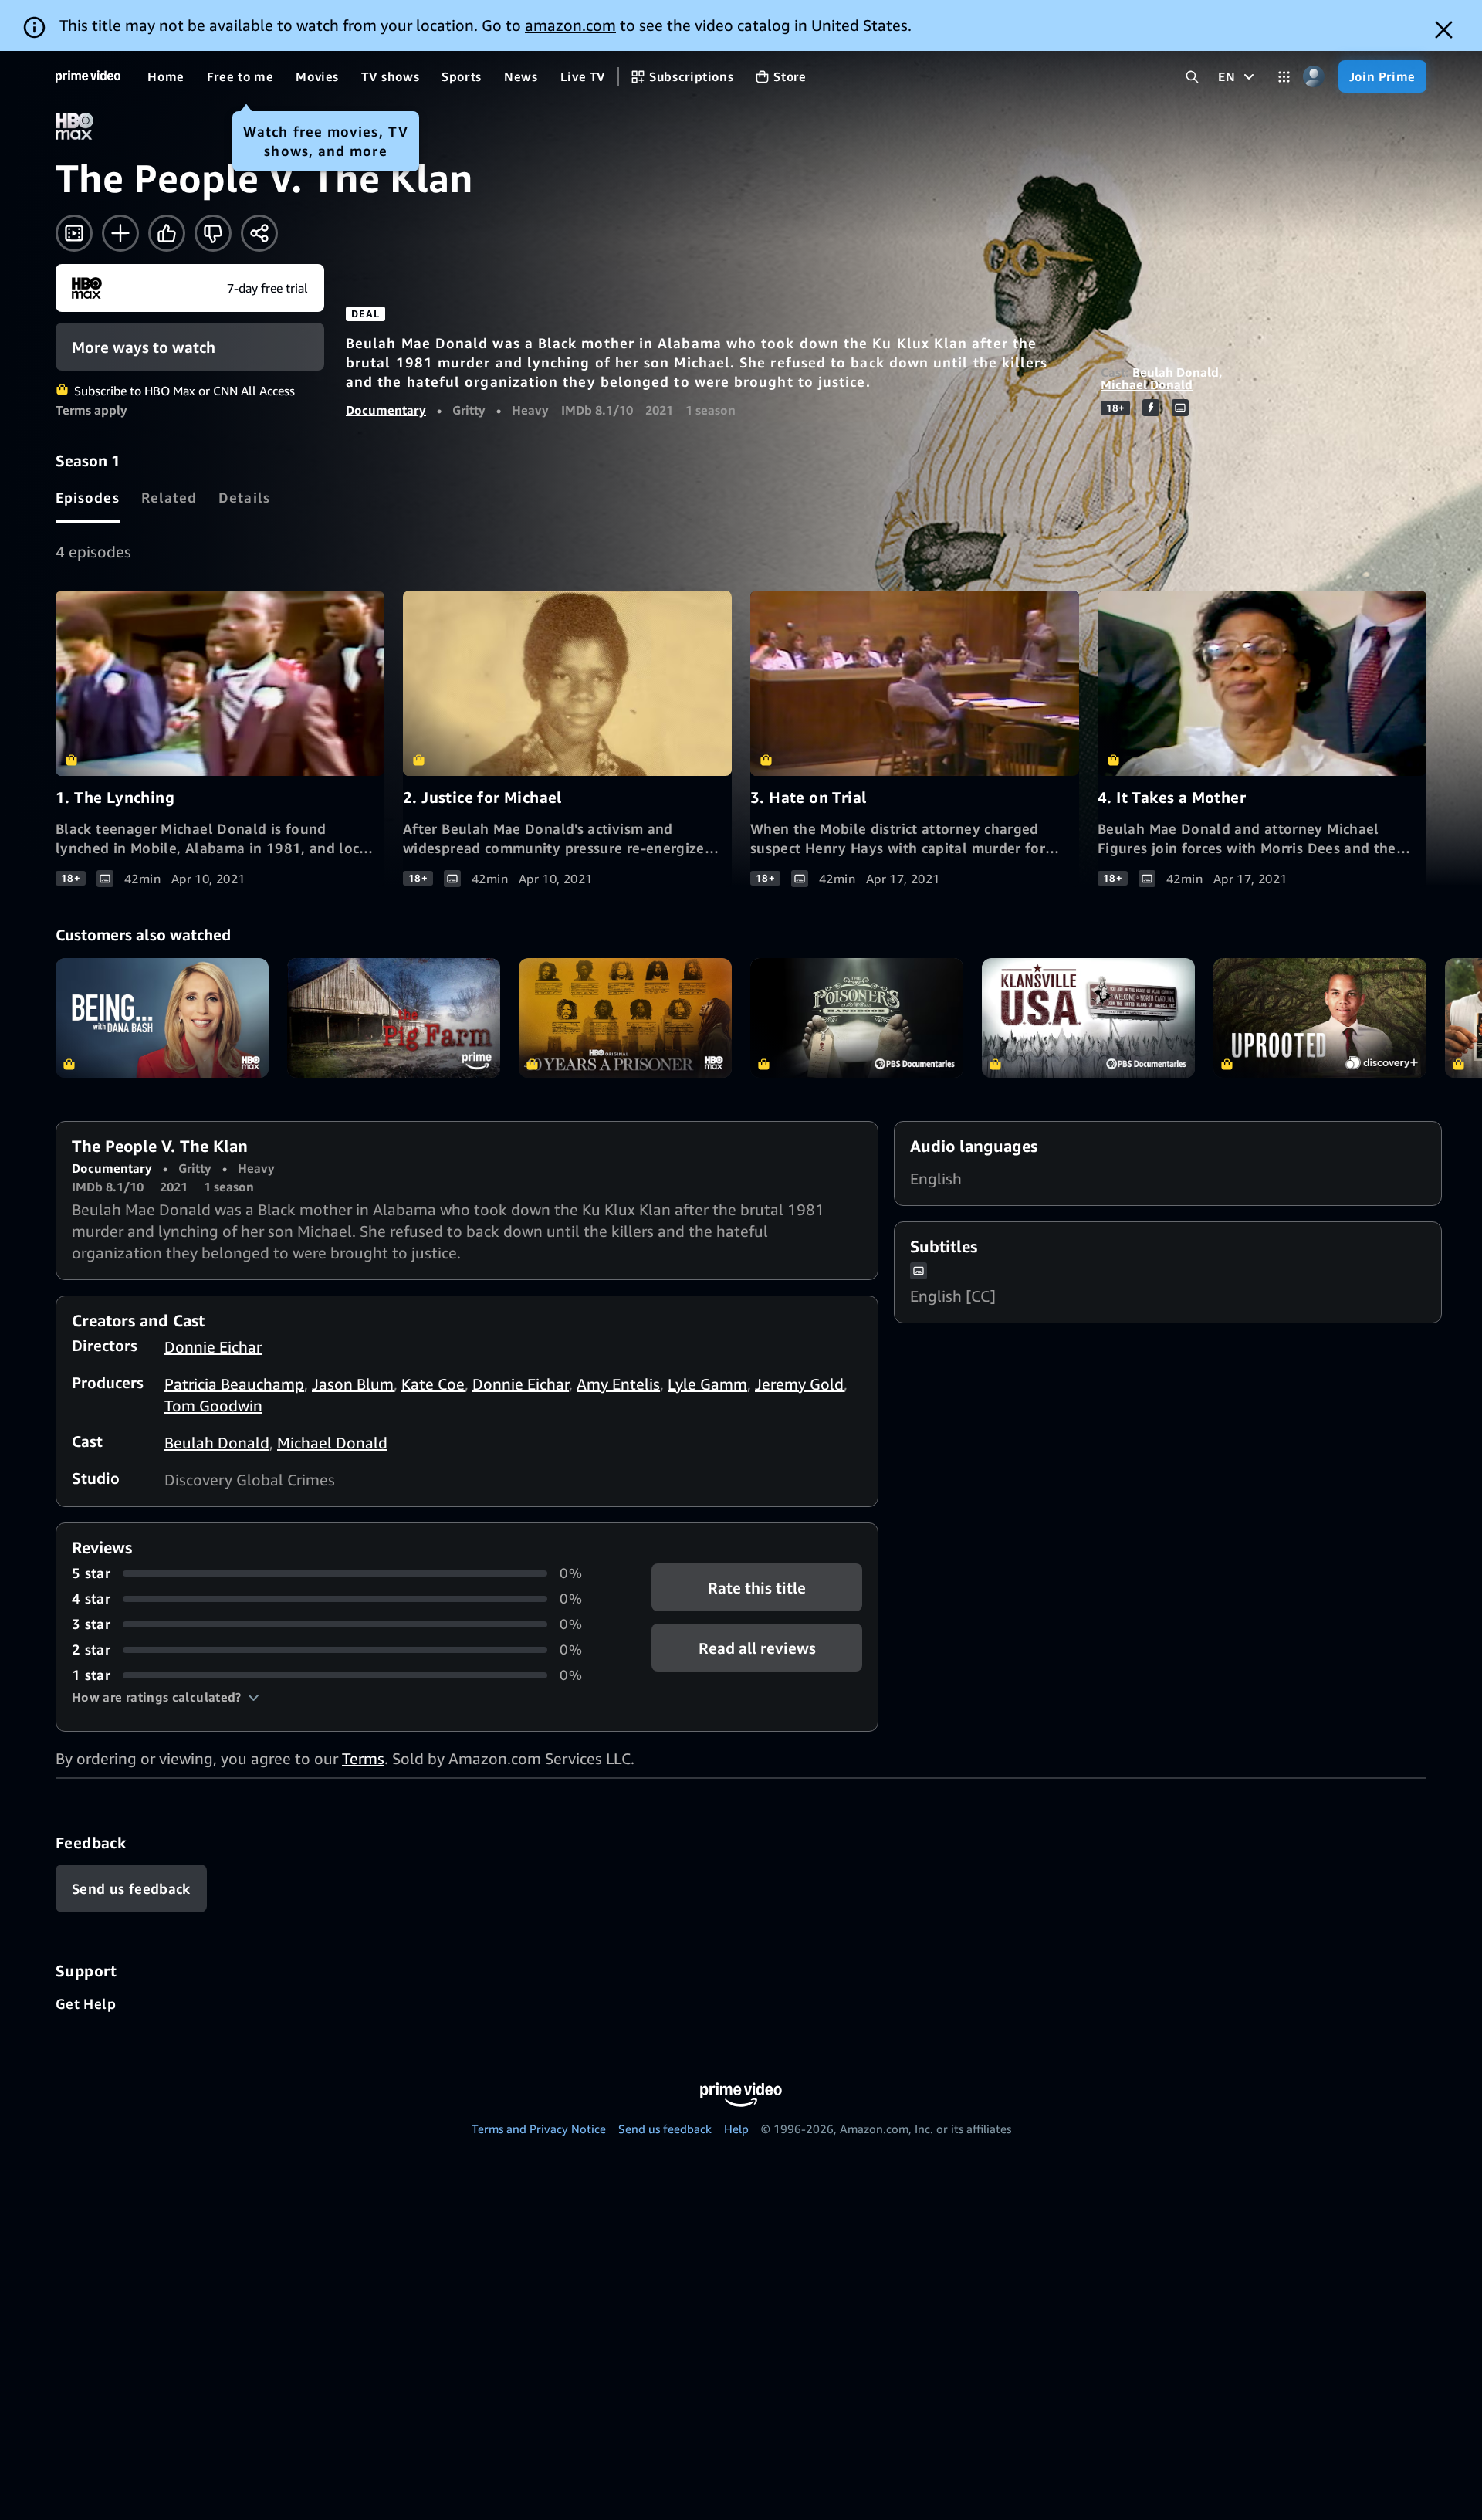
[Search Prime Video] (1192, 77)
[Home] (88, 76)
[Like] (167, 233)
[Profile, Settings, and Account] (1314, 77)
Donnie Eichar (213, 1347)
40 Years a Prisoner (625, 1018)
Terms (363, 1758)
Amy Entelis (618, 1384)
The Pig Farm (394, 1018)
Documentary (386, 410)
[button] (166, 1697)
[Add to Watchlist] (120, 233)
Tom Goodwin (213, 1406)
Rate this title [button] (757, 1588)
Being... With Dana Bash (162, 1018)
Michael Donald (1147, 384)
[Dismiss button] (1444, 30)
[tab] (88, 497)
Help (736, 2129)
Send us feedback (665, 2129)
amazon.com (570, 25)
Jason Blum (353, 1384)
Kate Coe (433, 1384)
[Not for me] (213, 233)
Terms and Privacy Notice (539, 2129)
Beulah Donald (1176, 372)
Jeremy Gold (799, 1384)
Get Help (86, 2003)
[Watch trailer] (74, 233)
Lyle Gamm (707, 1384)
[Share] (259, 233)
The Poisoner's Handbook (857, 1018)
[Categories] (1284, 77)
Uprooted (1320, 1018)
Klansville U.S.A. (1088, 1018)
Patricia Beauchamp (234, 1384)
